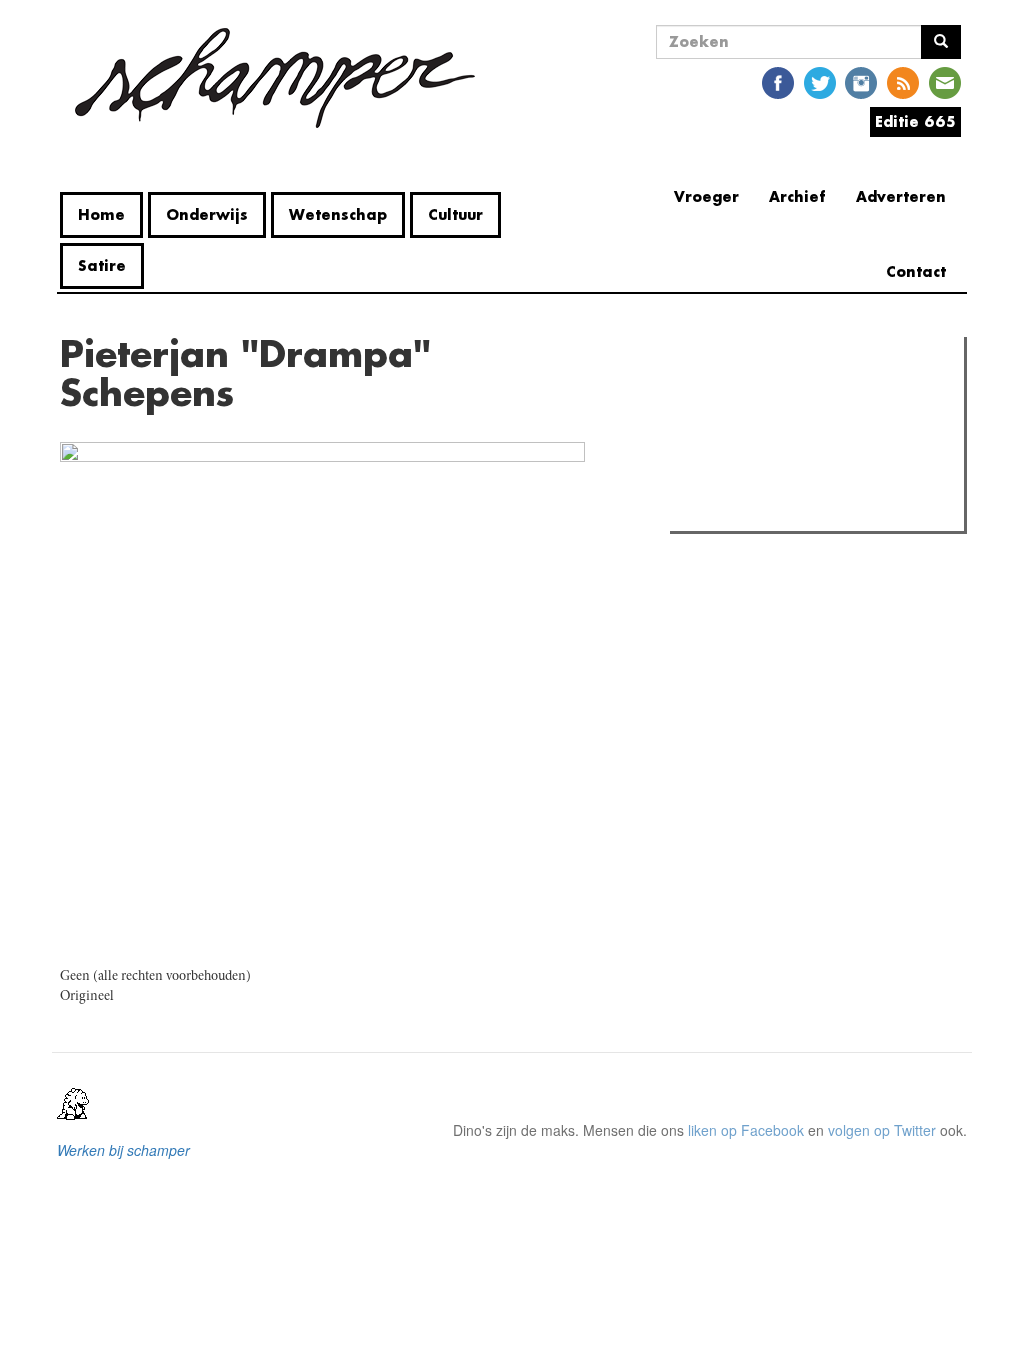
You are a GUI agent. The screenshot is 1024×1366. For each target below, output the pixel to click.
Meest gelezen (738, 397)
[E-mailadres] (945, 81)
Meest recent (850, 397)
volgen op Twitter (882, 1130)
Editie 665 (915, 121)
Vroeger (706, 196)
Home (101, 214)
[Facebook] (778, 81)
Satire (102, 265)
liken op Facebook (746, 1130)
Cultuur (455, 214)
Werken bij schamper (123, 1150)
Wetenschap (338, 214)
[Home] (275, 78)
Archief (797, 196)
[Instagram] (861, 81)
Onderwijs (207, 214)
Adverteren (901, 196)
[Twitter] (820, 81)
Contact (916, 271)
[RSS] (903, 81)
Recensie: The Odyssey (784, 438)
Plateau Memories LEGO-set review (822, 510)
